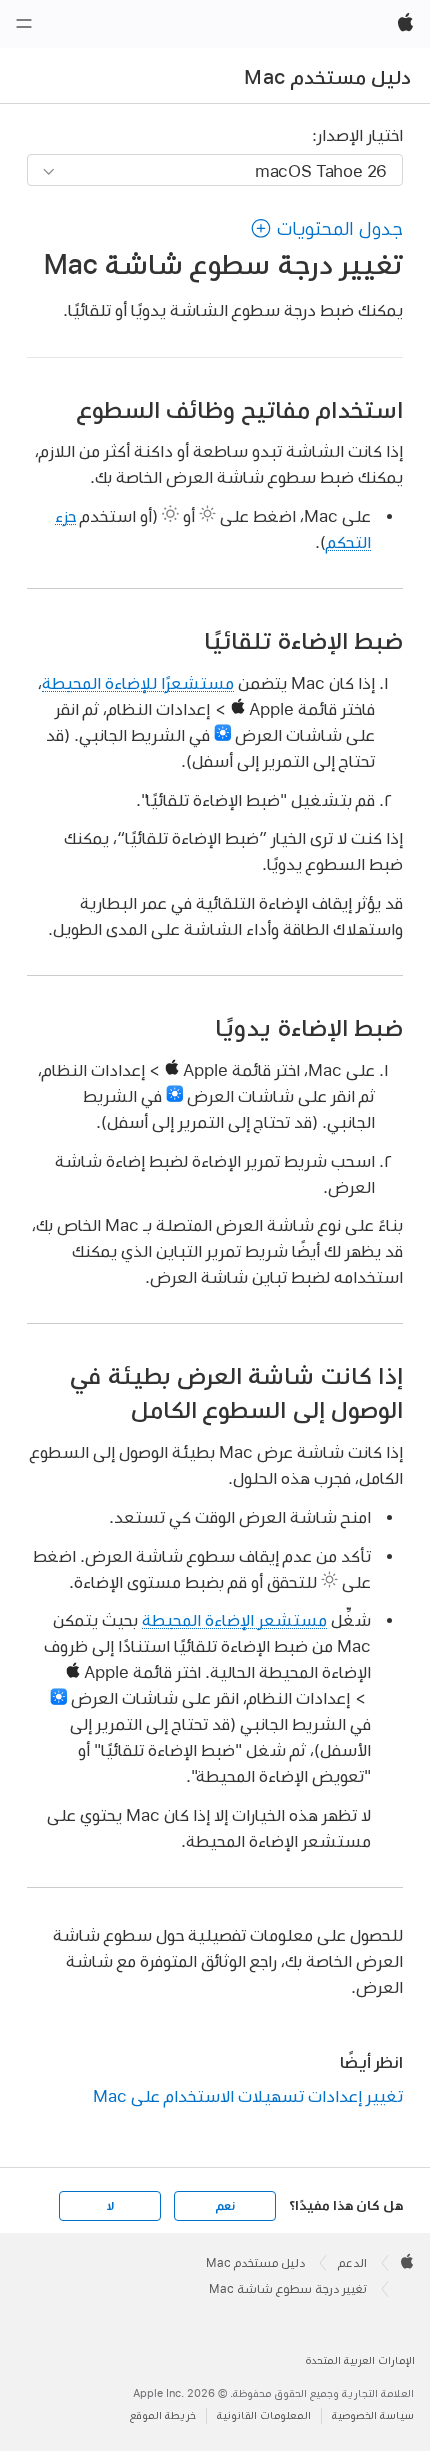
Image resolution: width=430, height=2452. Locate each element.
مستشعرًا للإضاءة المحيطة (138, 682)
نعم (225, 2206)
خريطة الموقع (163, 2415)
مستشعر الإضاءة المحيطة (234, 1619)
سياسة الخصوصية (373, 2415)
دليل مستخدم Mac (327, 77)
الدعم (352, 2263)
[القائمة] (24, 24)
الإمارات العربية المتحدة (360, 2360)
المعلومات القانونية (264, 2415)
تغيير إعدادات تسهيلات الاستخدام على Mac (248, 2095)
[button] (326, 228)
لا (110, 2206)
